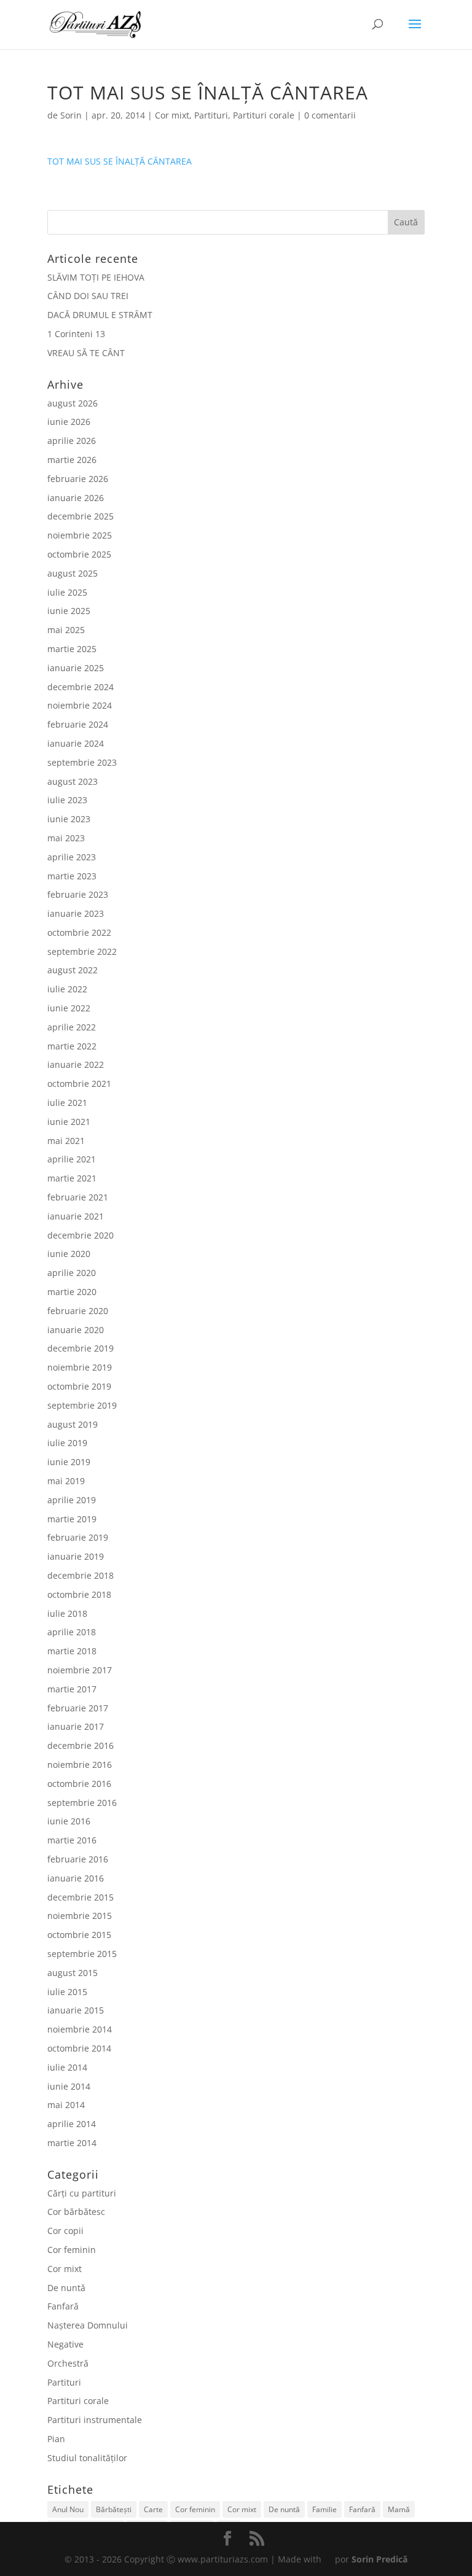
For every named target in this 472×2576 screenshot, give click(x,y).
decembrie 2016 (81, 1745)
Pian (56, 2439)
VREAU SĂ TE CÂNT (86, 353)
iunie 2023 (69, 819)
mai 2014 (66, 2105)
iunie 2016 (69, 1821)
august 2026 (73, 403)
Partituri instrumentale (95, 2420)
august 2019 (73, 1424)
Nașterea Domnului (88, 2325)
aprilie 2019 (72, 1500)
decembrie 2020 (81, 1235)
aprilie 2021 (72, 1159)
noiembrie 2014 (80, 2029)
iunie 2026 (69, 422)
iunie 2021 (69, 1122)
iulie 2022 (67, 989)
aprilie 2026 (72, 441)
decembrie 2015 (81, 1897)
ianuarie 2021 (76, 1216)
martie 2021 (72, 1178)
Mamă (399, 2509)
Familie (324, 2509)
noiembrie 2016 (80, 1765)
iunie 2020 (69, 1254)
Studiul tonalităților (87, 2458)
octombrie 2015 (79, 1935)
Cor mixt (172, 115)
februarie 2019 (78, 1537)
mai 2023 (66, 838)
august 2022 (73, 970)
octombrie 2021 (79, 1084)
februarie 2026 (78, 479)
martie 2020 (72, 1292)
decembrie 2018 (81, 1575)
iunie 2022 (69, 1008)
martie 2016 (72, 1840)
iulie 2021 (67, 1103)
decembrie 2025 (81, 516)
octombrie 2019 (79, 1386)
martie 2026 (72, 460)
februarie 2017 (78, 1708)
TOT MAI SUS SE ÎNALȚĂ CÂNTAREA (120, 161)
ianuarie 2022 (76, 1064)
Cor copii (65, 2231)
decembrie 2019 (81, 1348)
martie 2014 (72, 2143)
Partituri (211, 115)
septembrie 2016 (82, 1803)
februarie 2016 (78, 1859)
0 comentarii (330, 115)
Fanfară (63, 2306)
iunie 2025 (69, 611)
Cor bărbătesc (76, 2212)
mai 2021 (66, 1141)
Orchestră (68, 2363)
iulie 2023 (67, 800)
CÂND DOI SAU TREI (88, 296)
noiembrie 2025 (80, 535)
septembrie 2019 (82, 1405)
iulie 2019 (67, 1443)
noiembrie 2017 (80, 1670)
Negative (65, 2344)
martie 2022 (72, 1046)
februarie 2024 (78, 724)
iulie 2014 (67, 2067)
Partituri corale (264, 115)
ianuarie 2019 (76, 1556)
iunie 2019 (69, 1462)
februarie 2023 (78, 894)
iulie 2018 (67, 1613)
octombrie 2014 (79, 2048)
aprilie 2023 (72, 857)
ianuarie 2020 (76, 1330)
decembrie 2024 (81, 687)
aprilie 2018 (72, 1632)
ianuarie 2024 (76, 743)
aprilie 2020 (72, 1273)
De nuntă (66, 2288)
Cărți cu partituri (82, 2193)
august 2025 (73, 573)
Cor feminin (72, 2250)
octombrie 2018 (79, 1594)
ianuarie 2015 (76, 2010)
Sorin (71, 115)
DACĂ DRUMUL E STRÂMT (100, 315)
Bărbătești (114, 2509)
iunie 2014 (69, 2086)
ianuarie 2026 (76, 498)
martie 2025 (72, 649)
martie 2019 (72, 1519)
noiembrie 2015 (80, 1916)
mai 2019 (66, 1481)
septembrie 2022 (82, 951)
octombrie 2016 (79, 1784)
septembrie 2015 (82, 1954)
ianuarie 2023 (76, 913)
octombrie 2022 (79, 932)
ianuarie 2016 (76, 1878)
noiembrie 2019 (80, 1367)
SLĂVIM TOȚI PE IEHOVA (96, 277)
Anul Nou (68, 2509)
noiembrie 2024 (80, 705)
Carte (153, 2509)
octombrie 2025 (79, 554)
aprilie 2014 (72, 2124)
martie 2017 (72, 1689)
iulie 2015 (67, 1992)
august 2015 (73, 1973)
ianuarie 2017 (76, 1726)
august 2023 (73, 781)
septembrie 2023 (82, 762)
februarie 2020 (78, 1311)
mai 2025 (66, 630)
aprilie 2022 (72, 1027)
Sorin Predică (380, 2559)
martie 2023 (72, 876)
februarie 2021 (78, 1197)
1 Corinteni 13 (76, 334)
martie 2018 (72, 1651)
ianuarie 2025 (76, 668)
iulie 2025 (67, 592)
